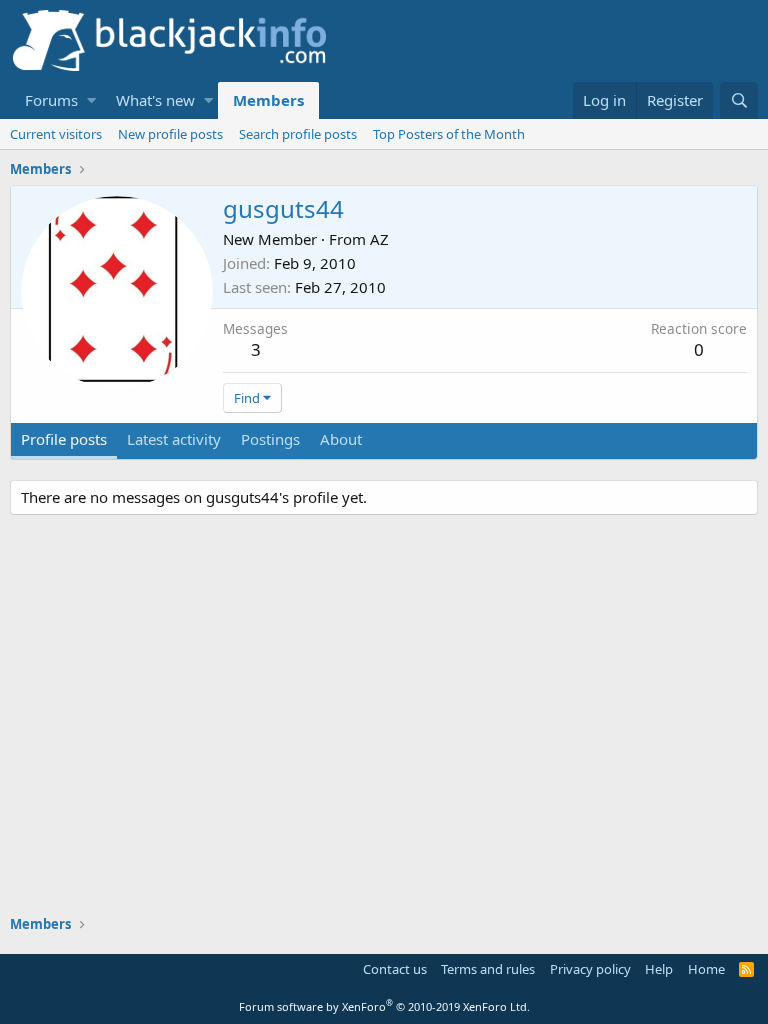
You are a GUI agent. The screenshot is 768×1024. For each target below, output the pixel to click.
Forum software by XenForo (384, 1006)
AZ (379, 239)
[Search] (739, 100)
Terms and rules (488, 969)
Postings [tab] (270, 439)
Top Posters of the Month (449, 134)
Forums (51, 100)
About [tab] (341, 439)
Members (268, 100)
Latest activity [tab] (174, 439)
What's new (155, 100)
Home (706, 969)
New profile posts (170, 134)
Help (659, 969)
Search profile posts (298, 134)
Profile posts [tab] (64, 439)
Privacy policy (590, 969)
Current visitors (56, 134)
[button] (91, 100)
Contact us (395, 969)
